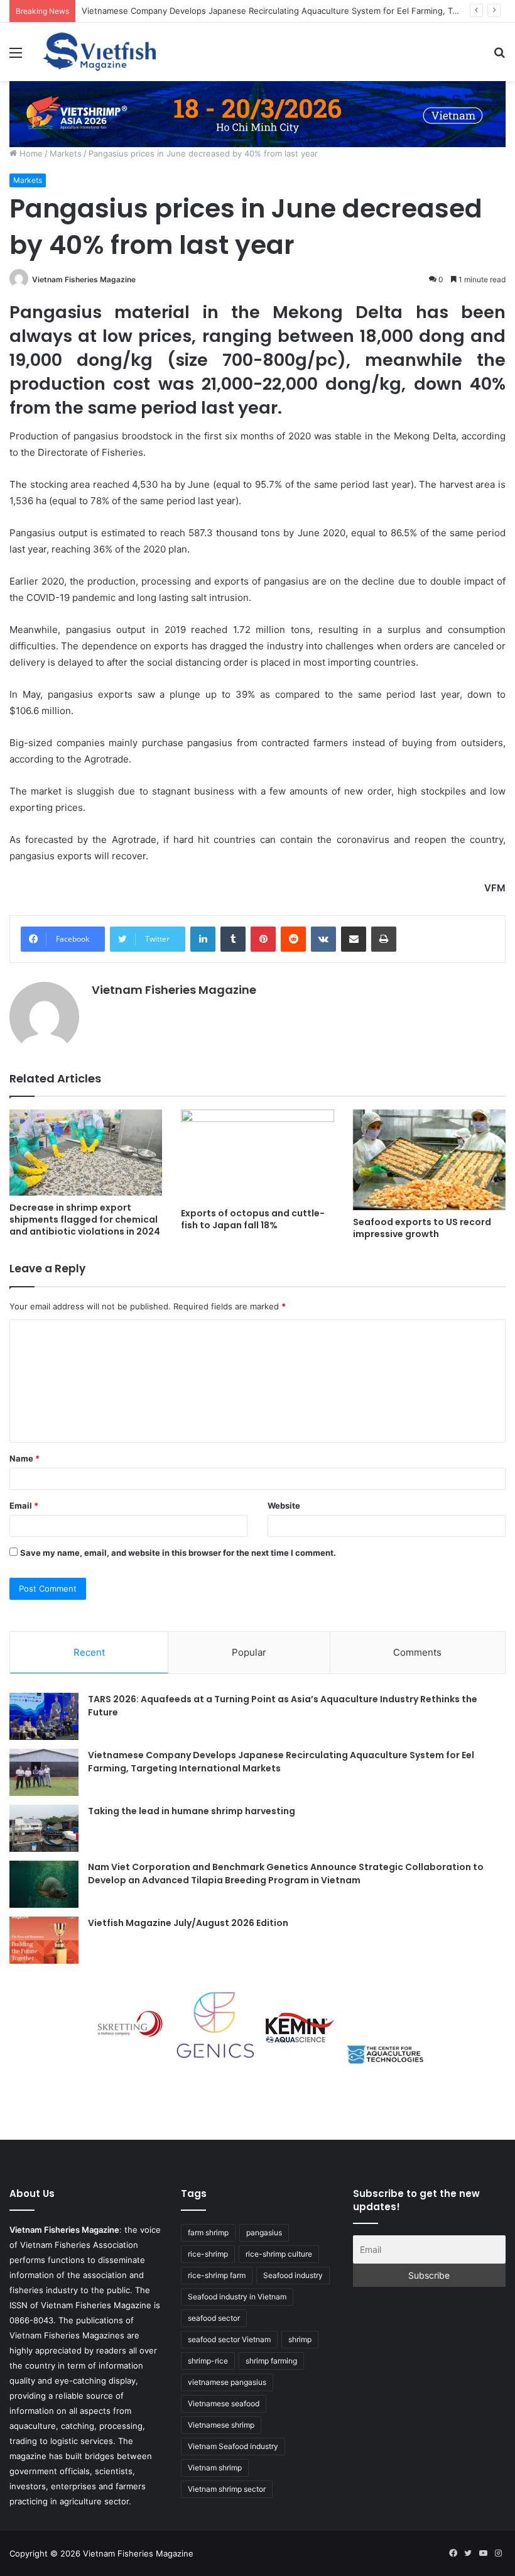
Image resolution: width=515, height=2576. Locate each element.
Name (24, 1458)
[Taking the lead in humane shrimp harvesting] (44, 1828)
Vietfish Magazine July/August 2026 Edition (188, 1923)
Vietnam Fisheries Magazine (84, 279)
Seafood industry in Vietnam (237, 2297)
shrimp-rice (208, 2361)
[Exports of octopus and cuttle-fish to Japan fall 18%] (257, 1155)
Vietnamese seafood (224, 2403)
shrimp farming (271, 2361)
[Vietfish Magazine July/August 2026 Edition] (44, 1940)
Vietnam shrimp (215, 2468)
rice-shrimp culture (279, 2254)
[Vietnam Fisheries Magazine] (100, 52)
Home (30, 153)
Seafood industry (293, 2275)
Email (24, 1505)
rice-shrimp (208, 2254)
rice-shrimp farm (217, 2275)
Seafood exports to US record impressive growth (422, 1228)
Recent (89, 1652)
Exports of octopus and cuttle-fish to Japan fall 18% (253, 1219)
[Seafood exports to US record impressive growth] (429, 1160)
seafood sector (214, 2318)
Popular (249, 1652)
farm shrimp (208, 2232)
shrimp (300, 2339)
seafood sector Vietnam (229, 2339)
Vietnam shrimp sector (227, 2489)
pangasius (264, 2232)
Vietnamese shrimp (221, 2425)
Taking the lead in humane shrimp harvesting (192, 1811)
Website (284, 1505)
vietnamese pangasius (227, 2382)
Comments (417, 1652)
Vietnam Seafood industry (233, 2446)
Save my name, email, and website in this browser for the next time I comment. (178, 1553)
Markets (66, 153)
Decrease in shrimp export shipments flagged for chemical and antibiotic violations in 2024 (85, 1219)
